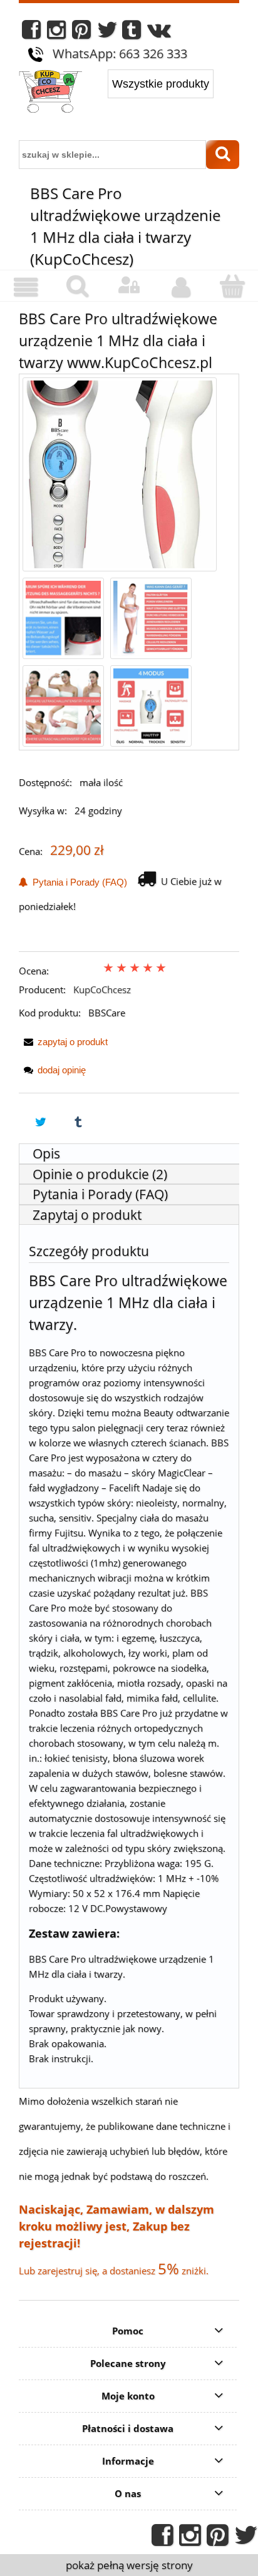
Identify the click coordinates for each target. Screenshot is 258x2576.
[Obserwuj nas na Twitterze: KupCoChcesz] (107, 33)
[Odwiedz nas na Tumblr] (132, 33)
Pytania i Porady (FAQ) (77, 882)
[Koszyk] (232, 286)
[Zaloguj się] (129, 285)
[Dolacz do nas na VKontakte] (159, 33)
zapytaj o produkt (73, 1042)
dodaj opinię (62, 1070)
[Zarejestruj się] (180, 287)
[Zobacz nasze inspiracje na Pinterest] (81, 33)
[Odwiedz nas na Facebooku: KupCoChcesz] (31, 33)
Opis (46, 1153)
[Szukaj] (223, 155)
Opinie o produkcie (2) (100, 1174)
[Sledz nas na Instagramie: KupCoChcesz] (56, 33)
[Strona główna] (50, 93)
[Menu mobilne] (26, 287)
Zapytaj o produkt (87, 1215)
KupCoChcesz (102, 989)
